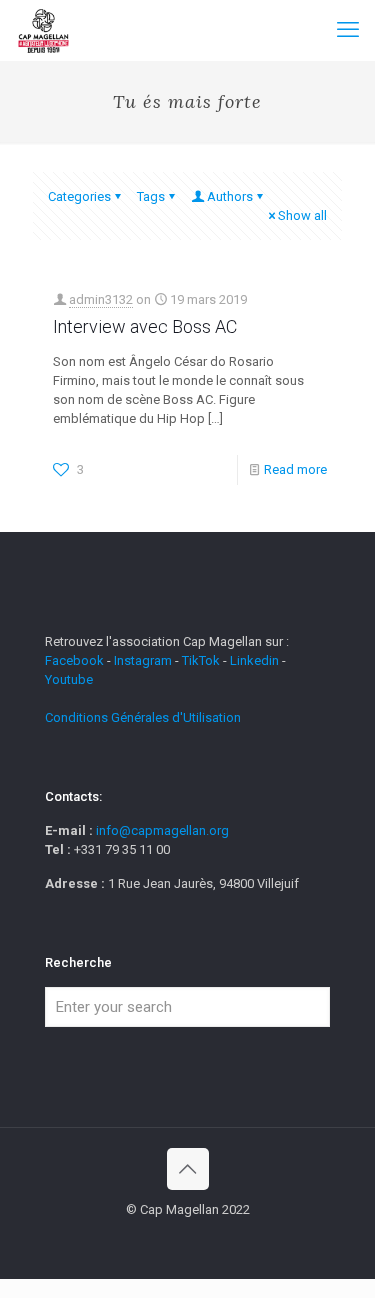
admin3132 (101, 299)
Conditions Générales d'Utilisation (143, 717)
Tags (151, 196)
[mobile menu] (348, 30)
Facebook (76, 660)
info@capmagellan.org (162, 830)
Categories (79, 196)
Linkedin (254, 660)
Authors (230, 196)
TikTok (201, 660)
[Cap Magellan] (43, 30)
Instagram (143, 660)
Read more (295, 469)
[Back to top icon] (188, 1169)
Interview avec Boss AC (145, 326)
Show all (302, 215)
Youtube (69, 679)
